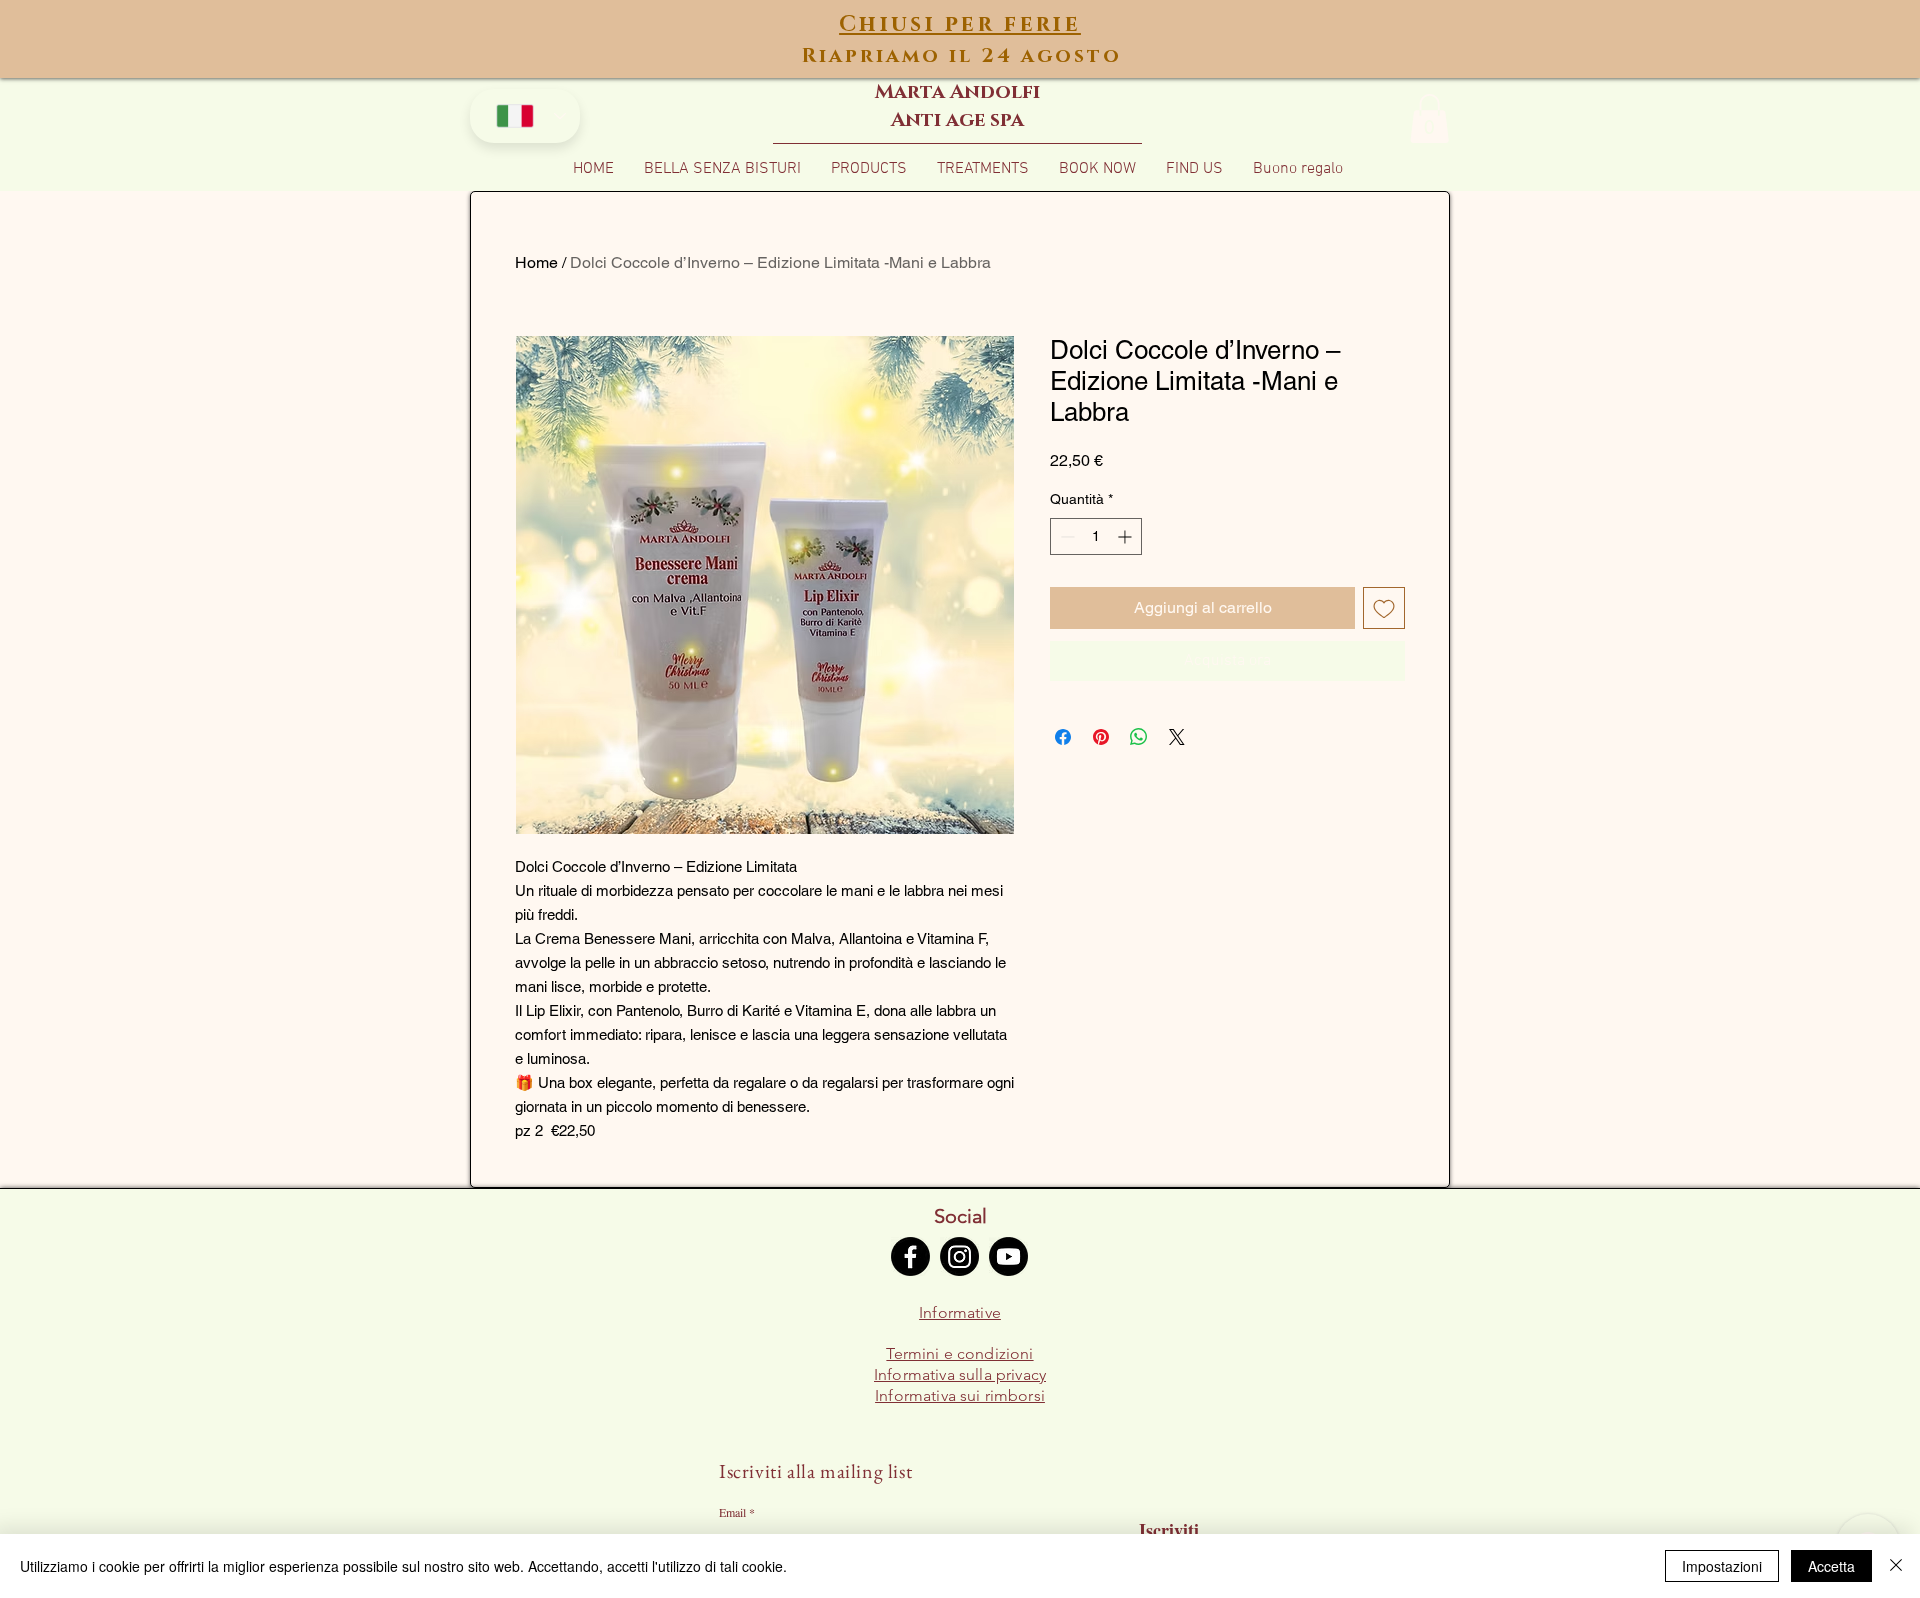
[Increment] (1126, 536)
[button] (1429, 118)
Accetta (1831, 1566)
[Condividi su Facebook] (1063, 737)
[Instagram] (959, 1256)
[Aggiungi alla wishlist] (1384, 608)
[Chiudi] (1896, 1566)
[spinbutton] (1096, 536)
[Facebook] (910, 1256)
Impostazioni (1722, 1566)
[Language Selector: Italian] (525, 116)
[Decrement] (1065, 536)
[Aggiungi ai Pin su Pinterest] (1101, 737)
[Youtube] (1008, 1256)
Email (732, 1512)
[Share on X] (1177, 737)
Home (536, 262)
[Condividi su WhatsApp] (1139, 737)
